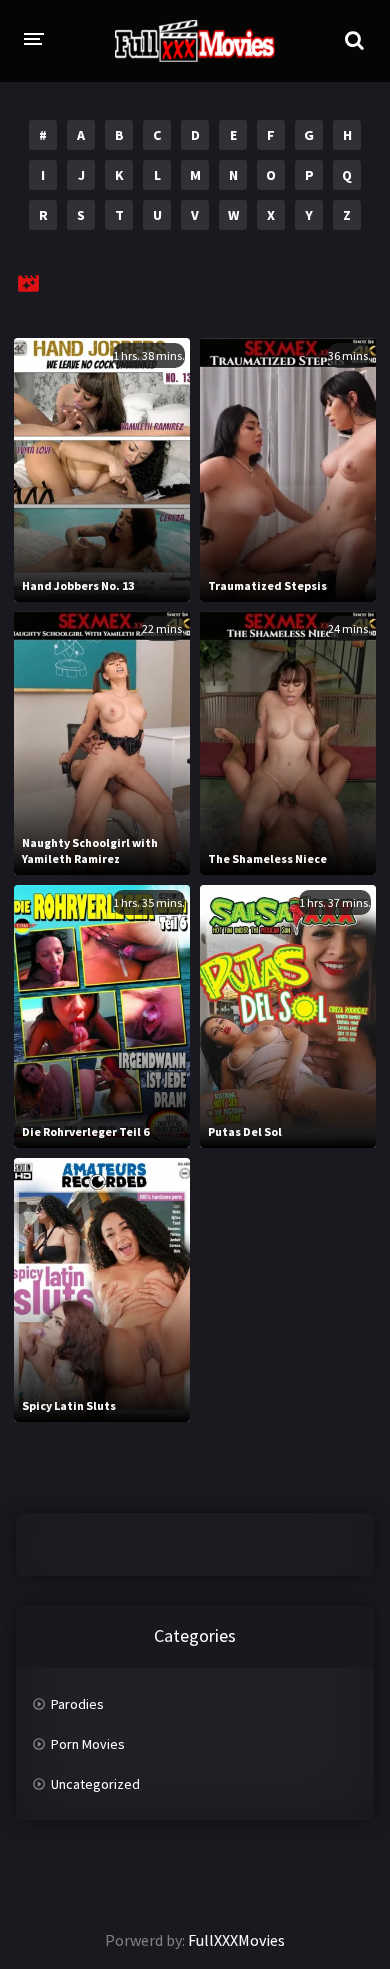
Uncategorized (95, 1784)
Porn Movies (88, 1744)
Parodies (77, 1704)
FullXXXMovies (236, 1940)
